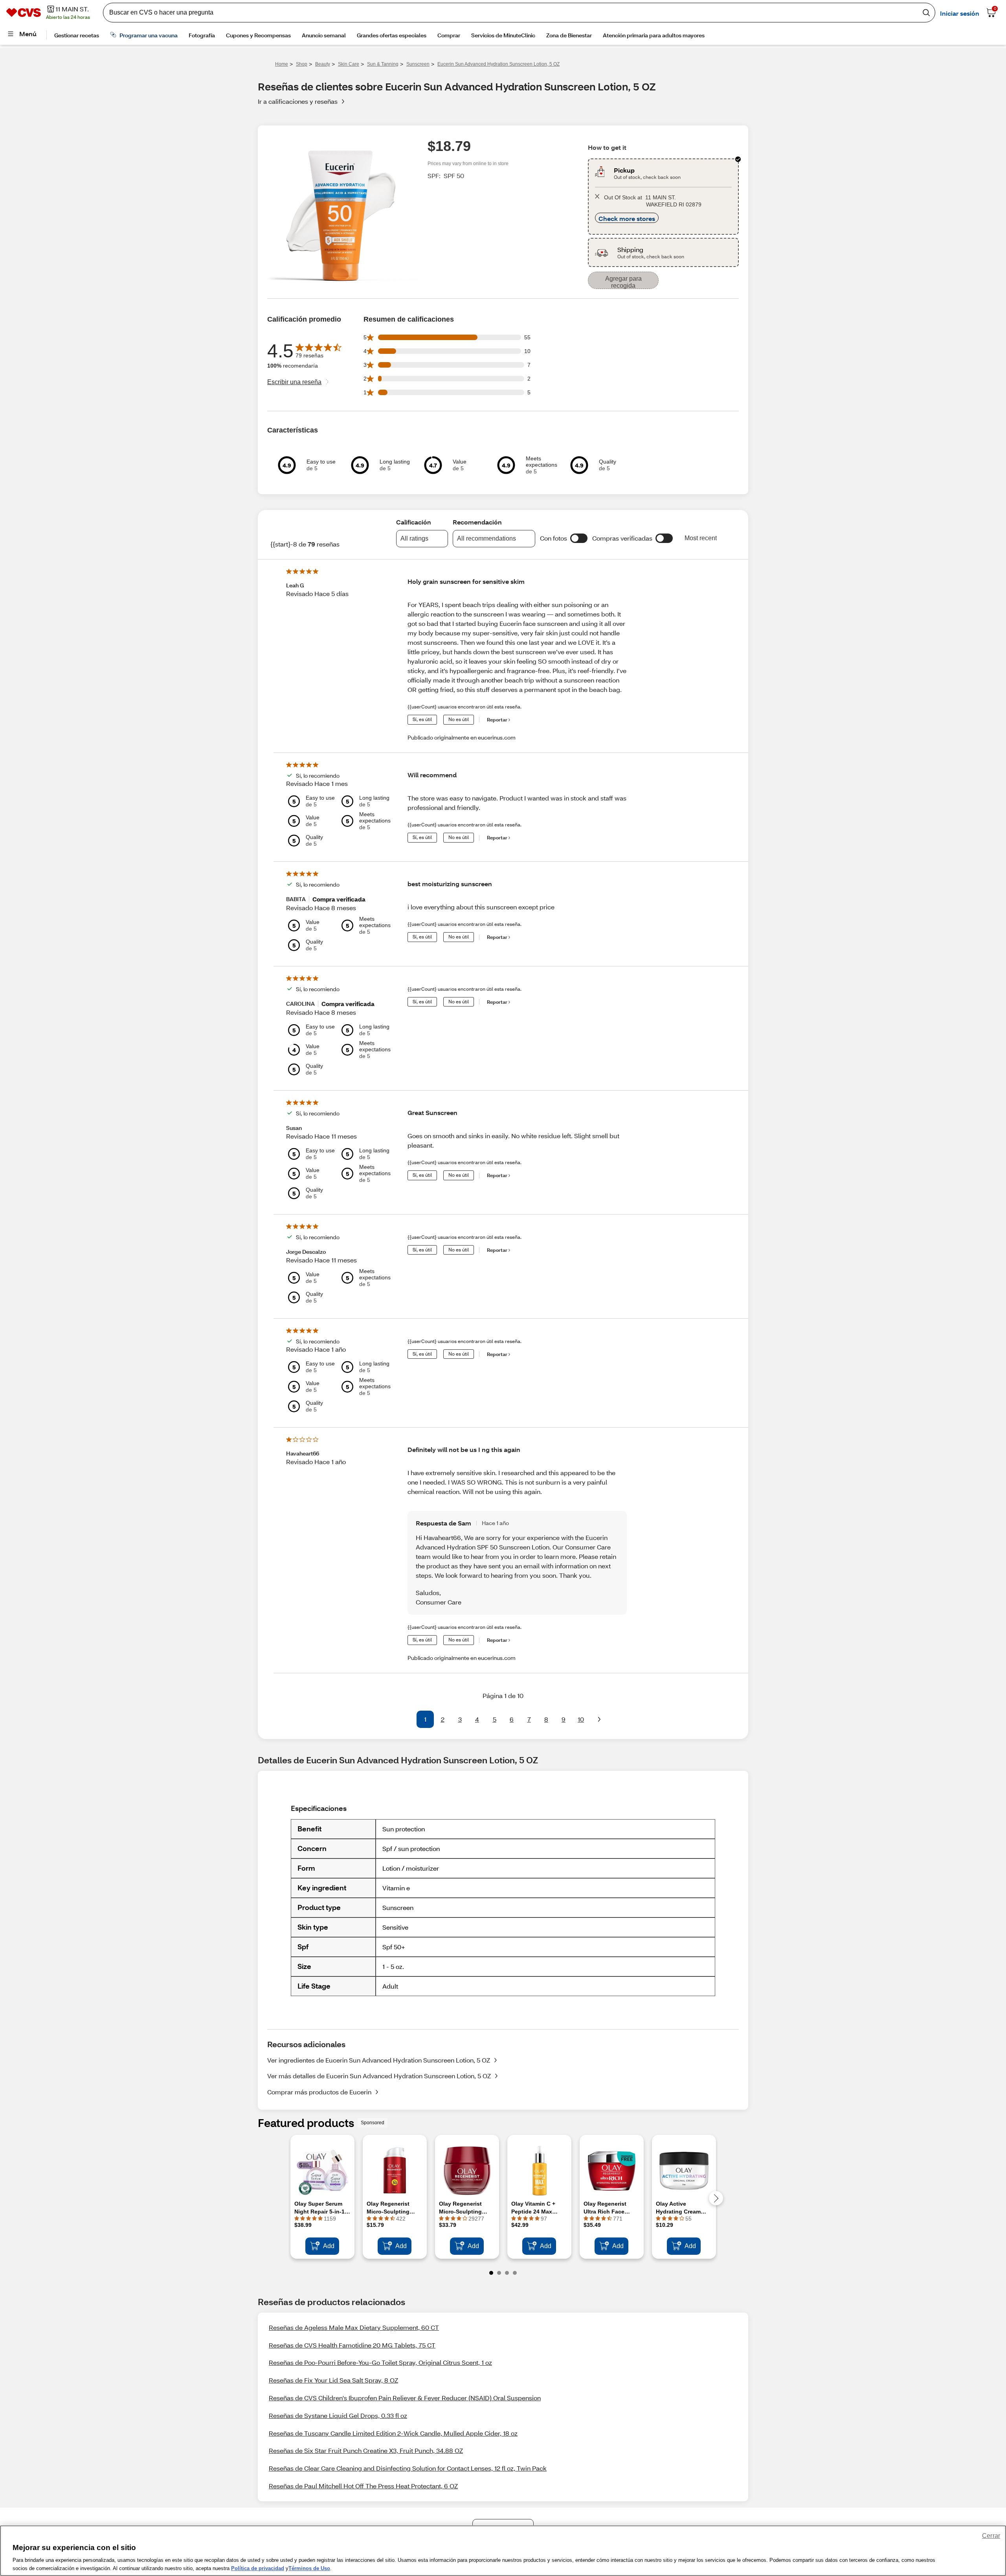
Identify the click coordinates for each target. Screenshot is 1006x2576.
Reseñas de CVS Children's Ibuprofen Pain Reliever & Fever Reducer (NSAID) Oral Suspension (405, 2398)
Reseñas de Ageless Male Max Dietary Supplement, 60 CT (354, 2327)
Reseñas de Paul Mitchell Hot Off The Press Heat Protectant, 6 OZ (363, 2486)
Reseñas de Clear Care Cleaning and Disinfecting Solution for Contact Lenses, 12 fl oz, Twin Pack (408, 2468)
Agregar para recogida (623, 282)
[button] (579, 538)
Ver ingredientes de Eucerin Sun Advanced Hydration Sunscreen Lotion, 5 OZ (379, 2060)
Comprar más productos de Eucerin (319, 2092)
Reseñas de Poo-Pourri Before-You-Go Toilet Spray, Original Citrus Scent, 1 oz (380, 2362)
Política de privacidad (258, 2568)
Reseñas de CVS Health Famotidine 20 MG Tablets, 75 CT (352, 2345)
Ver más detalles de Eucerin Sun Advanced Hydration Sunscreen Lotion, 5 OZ (379, 2076)
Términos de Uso (309, 2568)
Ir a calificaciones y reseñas (298, 101)
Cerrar (991, 2536)
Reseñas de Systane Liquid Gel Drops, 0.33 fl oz (338, 2415)
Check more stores (627, 218)
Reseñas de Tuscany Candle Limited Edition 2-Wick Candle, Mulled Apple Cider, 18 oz (393, 2433)
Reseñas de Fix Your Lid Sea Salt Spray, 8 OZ (333, 2380)
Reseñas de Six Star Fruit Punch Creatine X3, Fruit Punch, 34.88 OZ (366, 2450)
